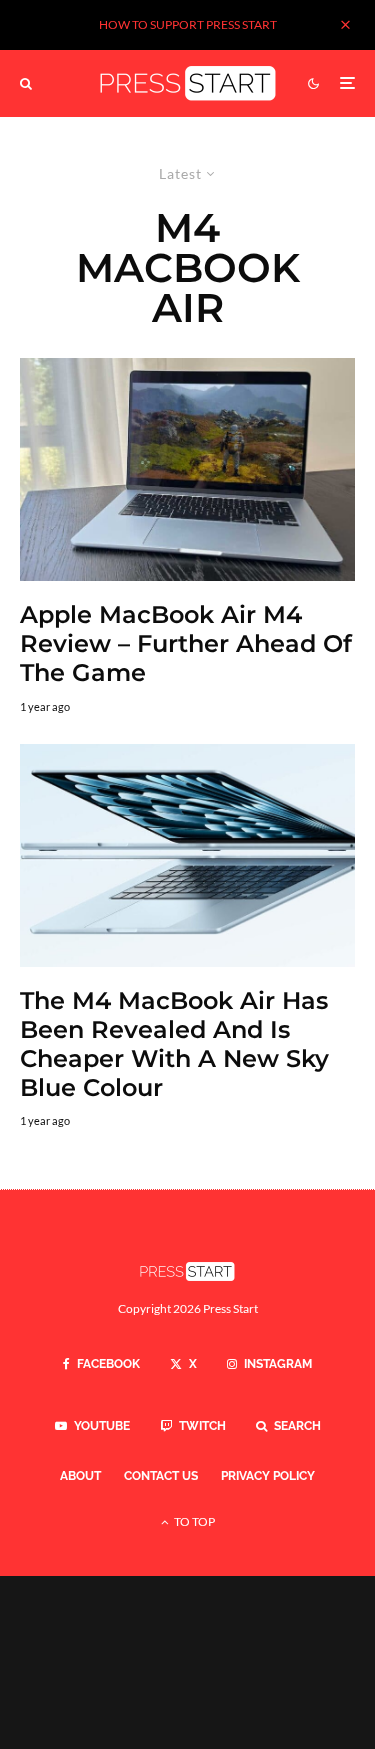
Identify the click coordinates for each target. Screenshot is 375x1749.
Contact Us (161, 1476)
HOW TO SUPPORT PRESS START (188, 24)
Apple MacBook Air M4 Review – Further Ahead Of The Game (186, 644)
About (80, 1476)
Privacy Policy (268, 1476)
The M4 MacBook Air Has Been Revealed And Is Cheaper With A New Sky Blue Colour (174, 1044)
